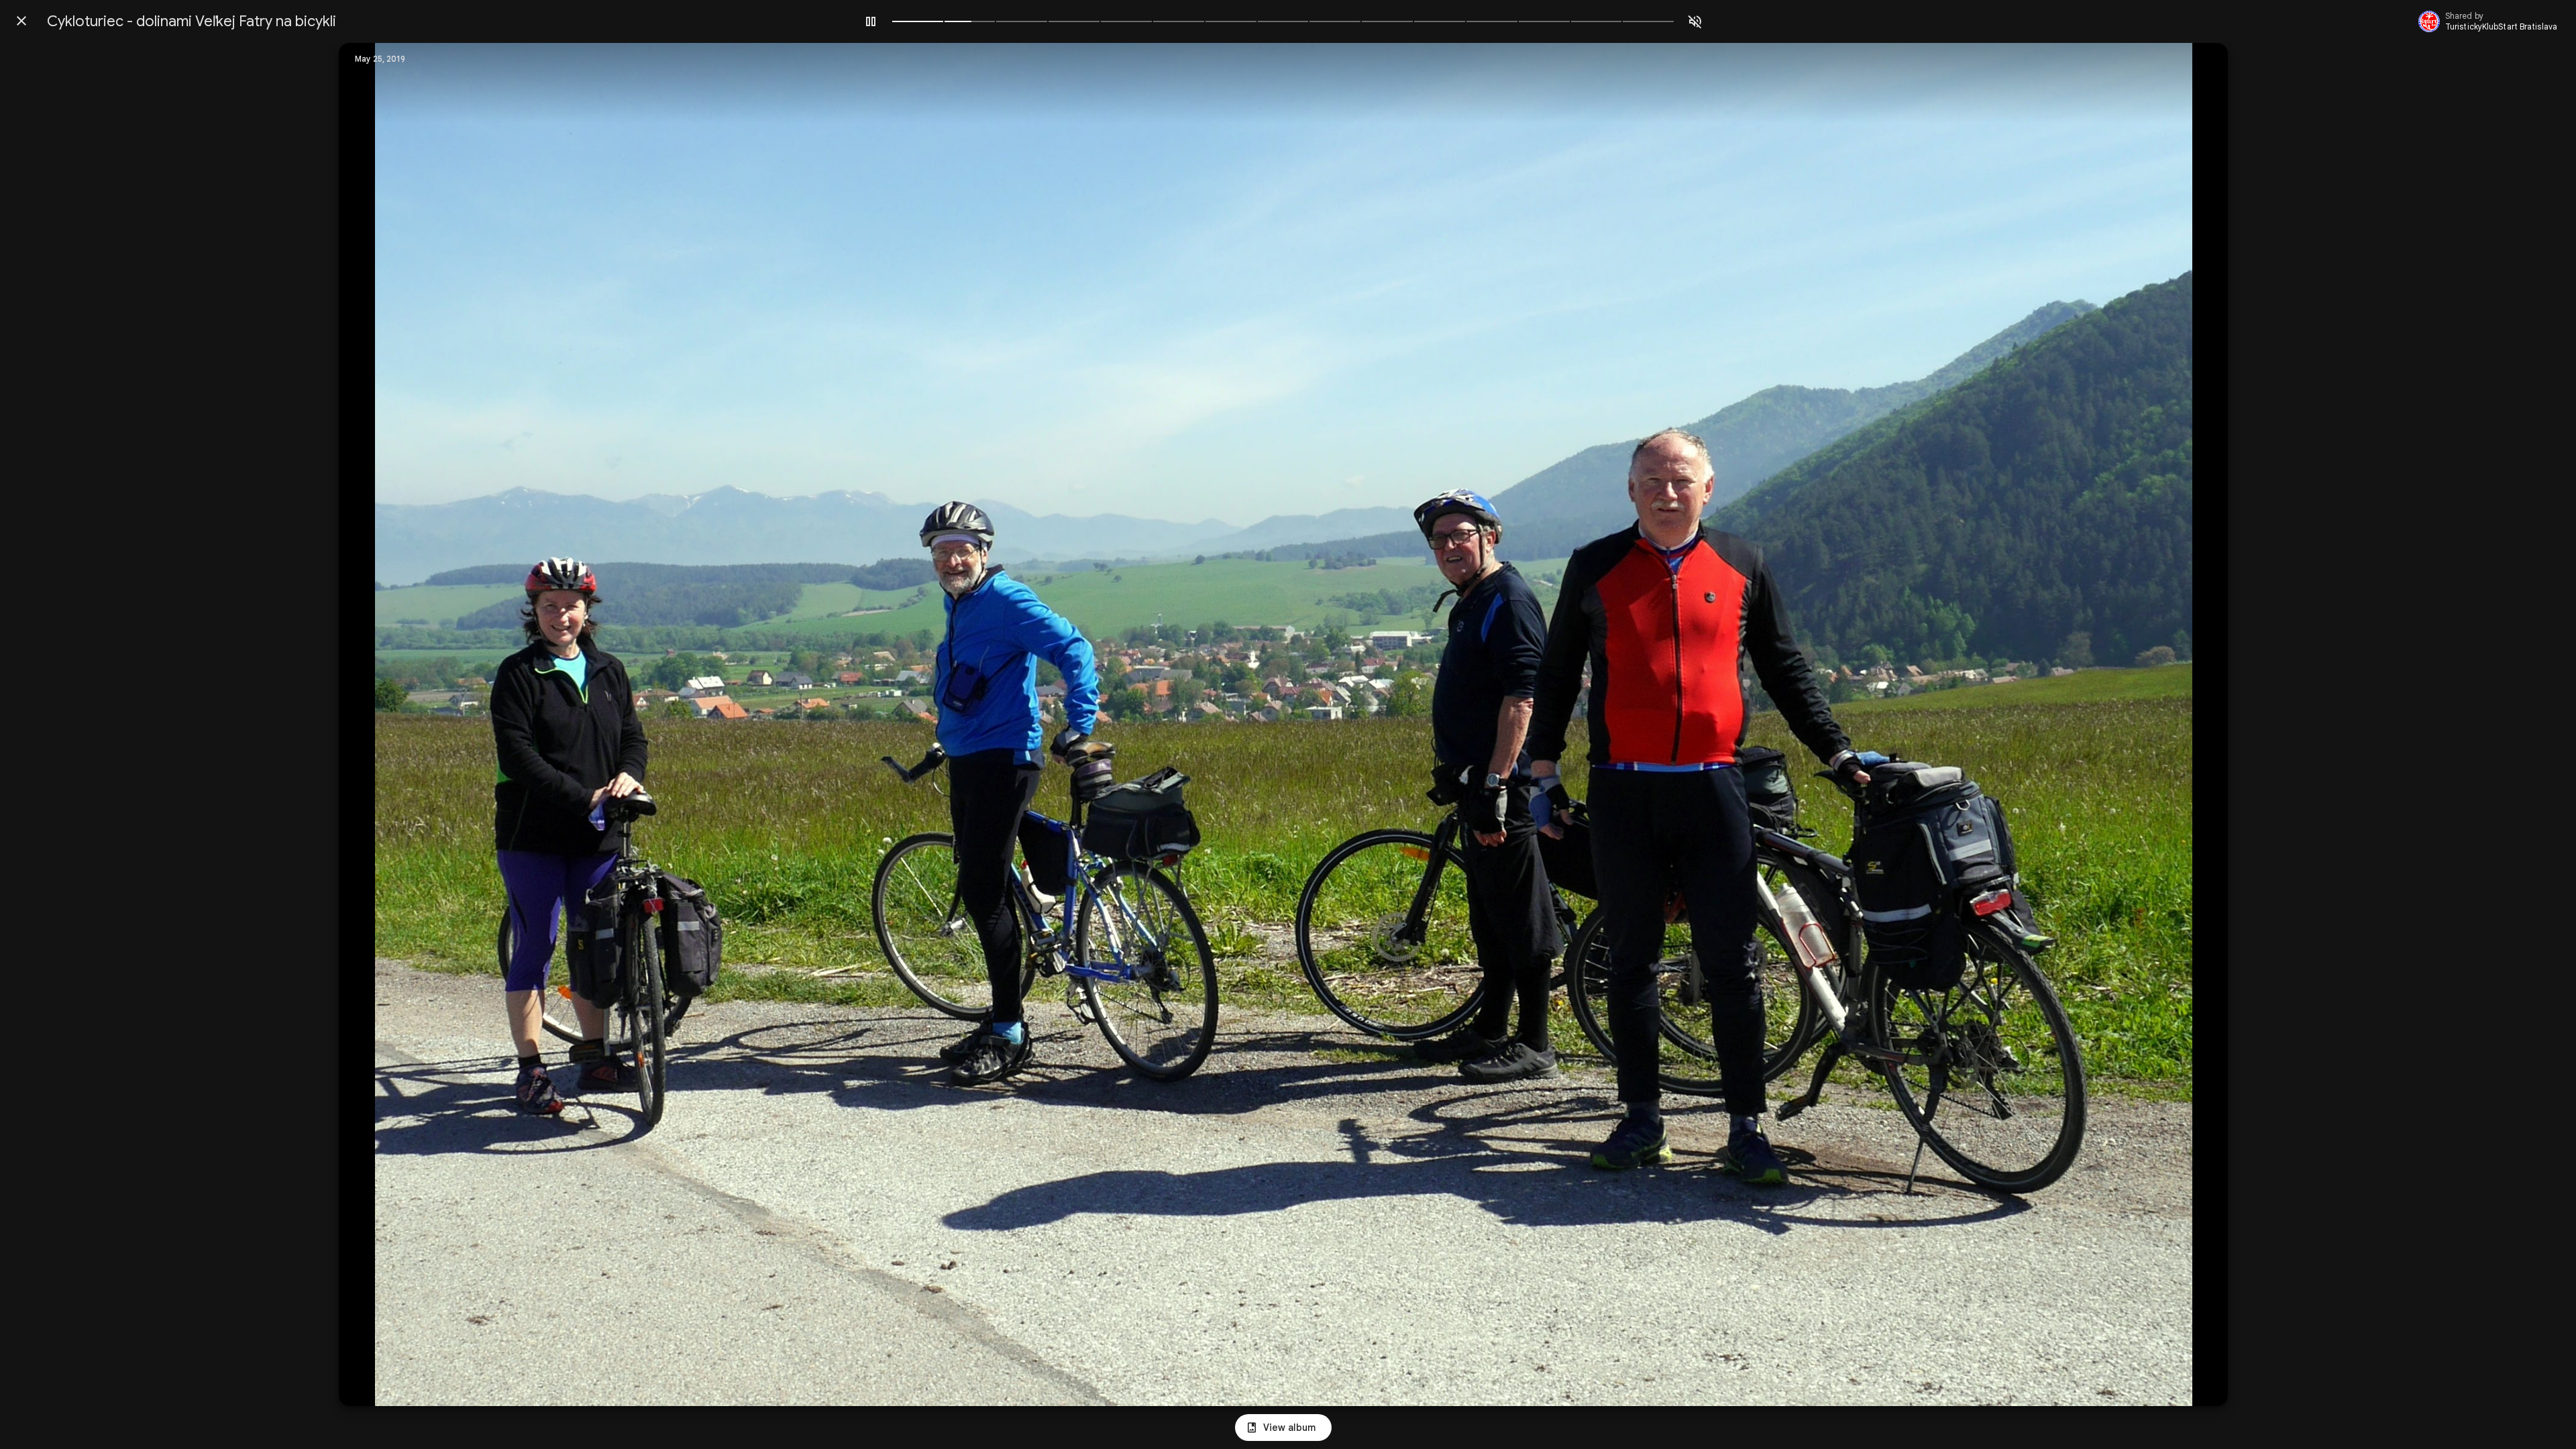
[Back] (21, 21)
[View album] (1283, 1428)
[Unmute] (1695, 21)
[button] (376, 724)
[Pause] (871, 21)
